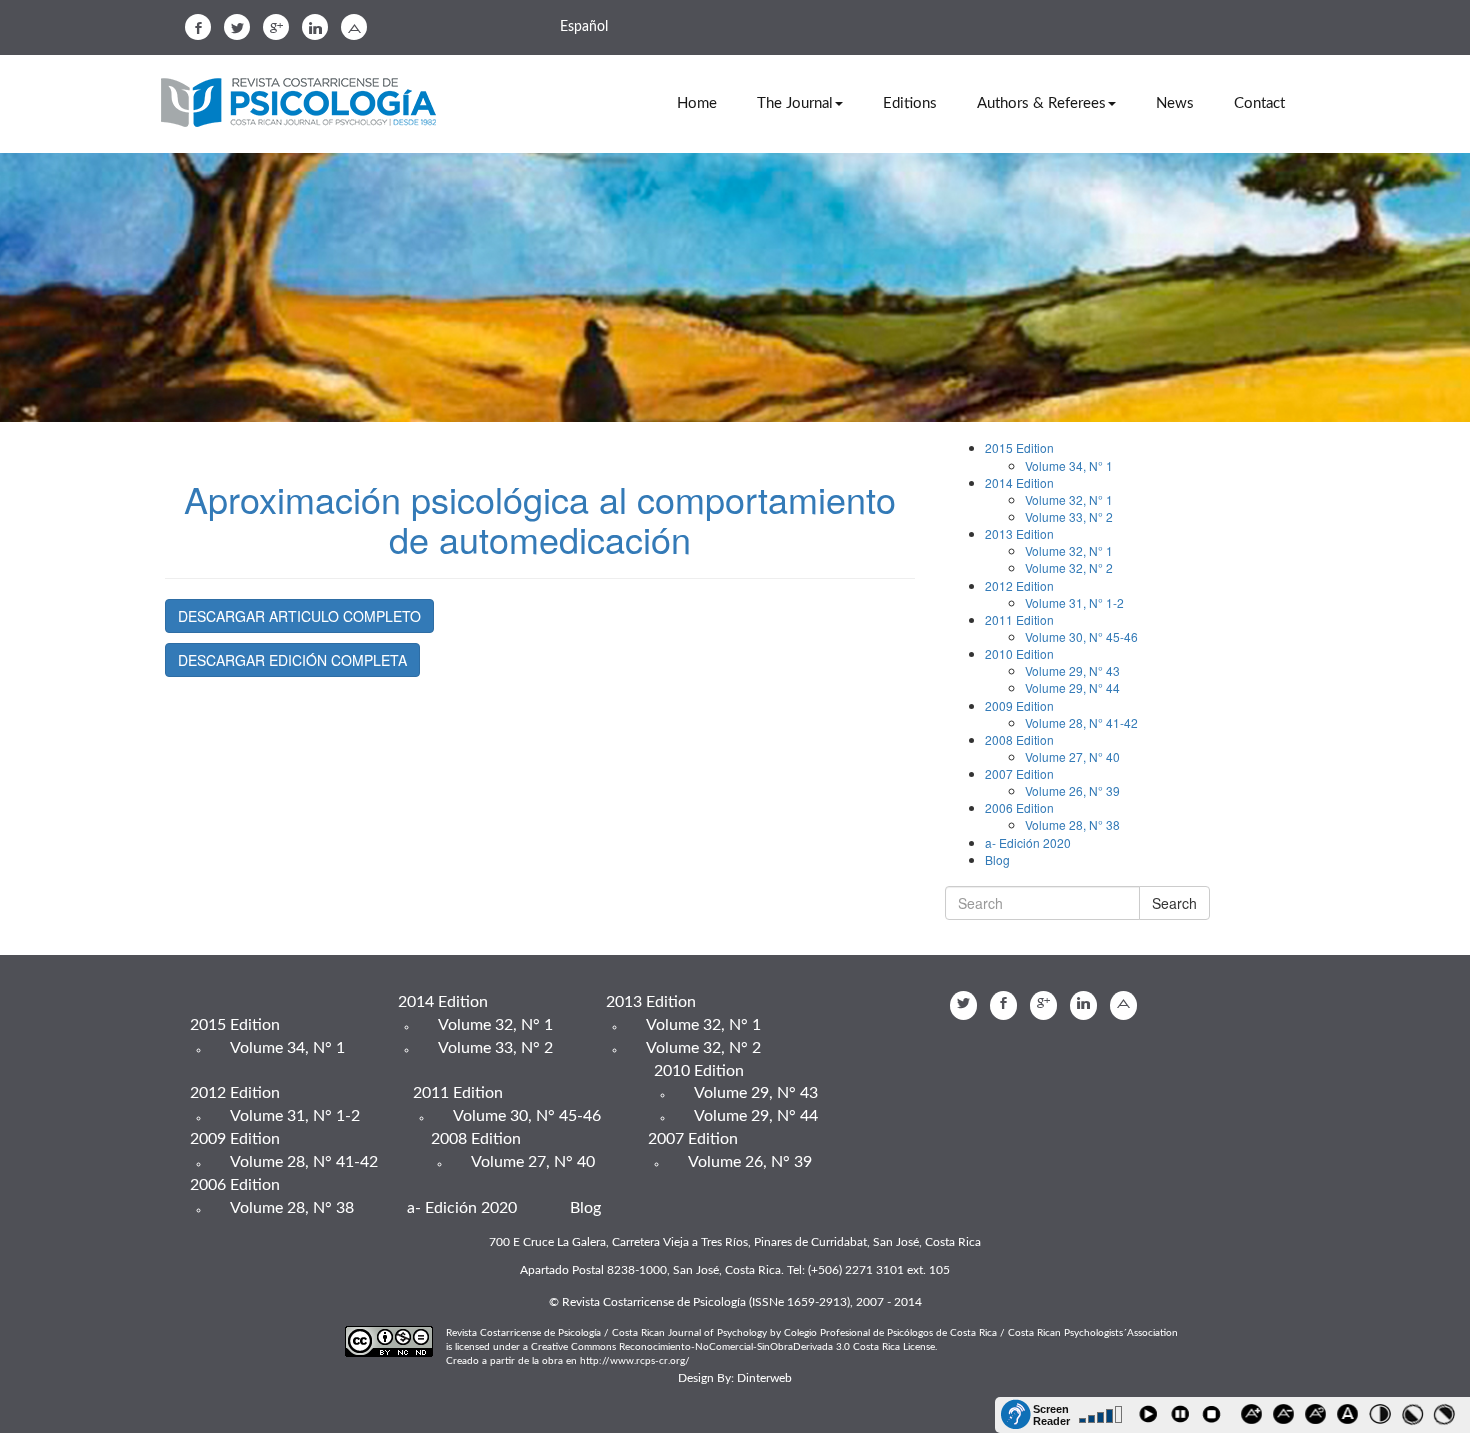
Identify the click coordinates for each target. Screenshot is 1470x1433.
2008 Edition (1019, 739)
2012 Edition (1019, 585)
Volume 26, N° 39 (1072, 790)
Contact (1259, 103)
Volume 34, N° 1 (1069, 465)
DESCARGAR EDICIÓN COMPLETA (292, 660)
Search (1174, 903)
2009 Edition (1019, 705)
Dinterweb (764, 1378)
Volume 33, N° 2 (1069, 516)
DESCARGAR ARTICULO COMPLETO (299, 616)
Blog (997, 859)
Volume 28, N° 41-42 (1081, 722)
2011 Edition (1019, 619)
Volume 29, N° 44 (1072, 687)
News (1175, 103)
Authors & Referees (1041, 103)
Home (697, 103)
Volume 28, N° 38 (1072, 824)
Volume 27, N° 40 (1072, 756)
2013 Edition (1019, 533)
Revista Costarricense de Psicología (305, 104)
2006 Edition (1019, 807)
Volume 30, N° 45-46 (1081, 636)
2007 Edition (1019, 773)
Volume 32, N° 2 (1069, 567)
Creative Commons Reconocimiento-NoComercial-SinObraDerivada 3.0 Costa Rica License (733, 1347)
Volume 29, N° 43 (1072, 670)
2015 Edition (1019, 447)
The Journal (795, 103)
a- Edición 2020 (1028, 842)
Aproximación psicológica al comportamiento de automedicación (540, 518)
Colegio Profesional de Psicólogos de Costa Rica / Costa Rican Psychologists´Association (981, 1333)
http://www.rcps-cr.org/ (635, 1361)
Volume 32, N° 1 (1069, 499)
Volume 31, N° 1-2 (1074, 602)
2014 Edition (1019, 482)
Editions (910, 103)
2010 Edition (1019, 653)
